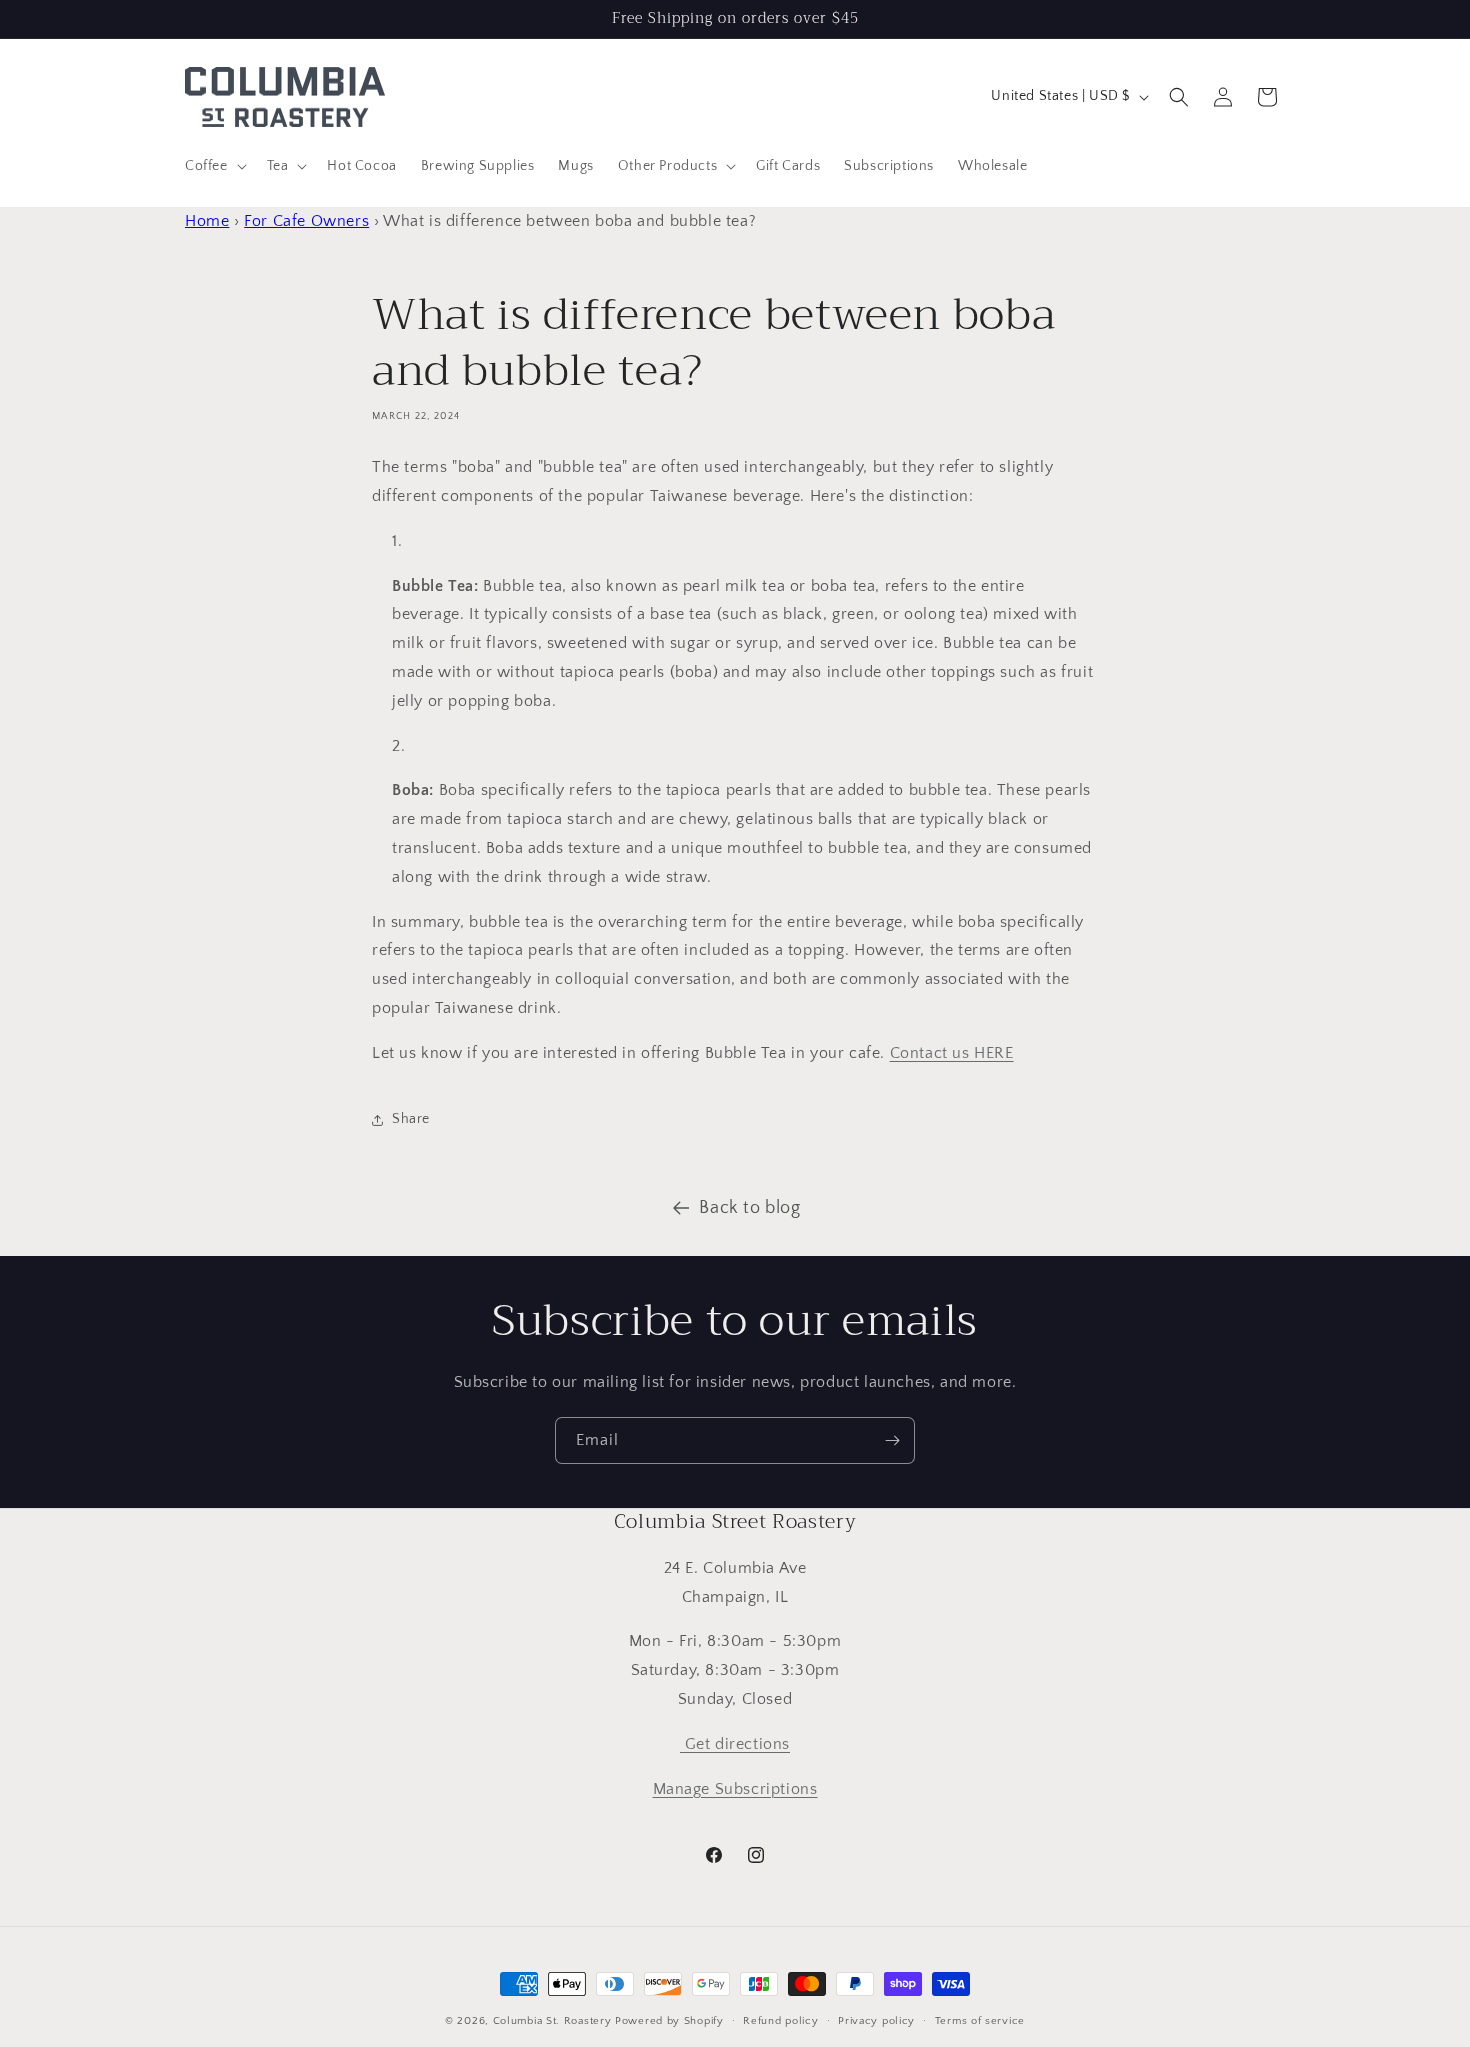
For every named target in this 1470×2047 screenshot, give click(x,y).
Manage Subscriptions (735, 1789)
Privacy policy (876, 2020)
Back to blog (749, 1208)
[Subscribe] (892, 1440)
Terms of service (980, 2020)
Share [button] (411, 1119)
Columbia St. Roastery (552, 2021)
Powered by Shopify (669, 2021)
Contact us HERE (952, 1053)
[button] (214, 166)
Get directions (735, 1744)
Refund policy (780, 2020)
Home (207, 221)
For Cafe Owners (306, 221)
